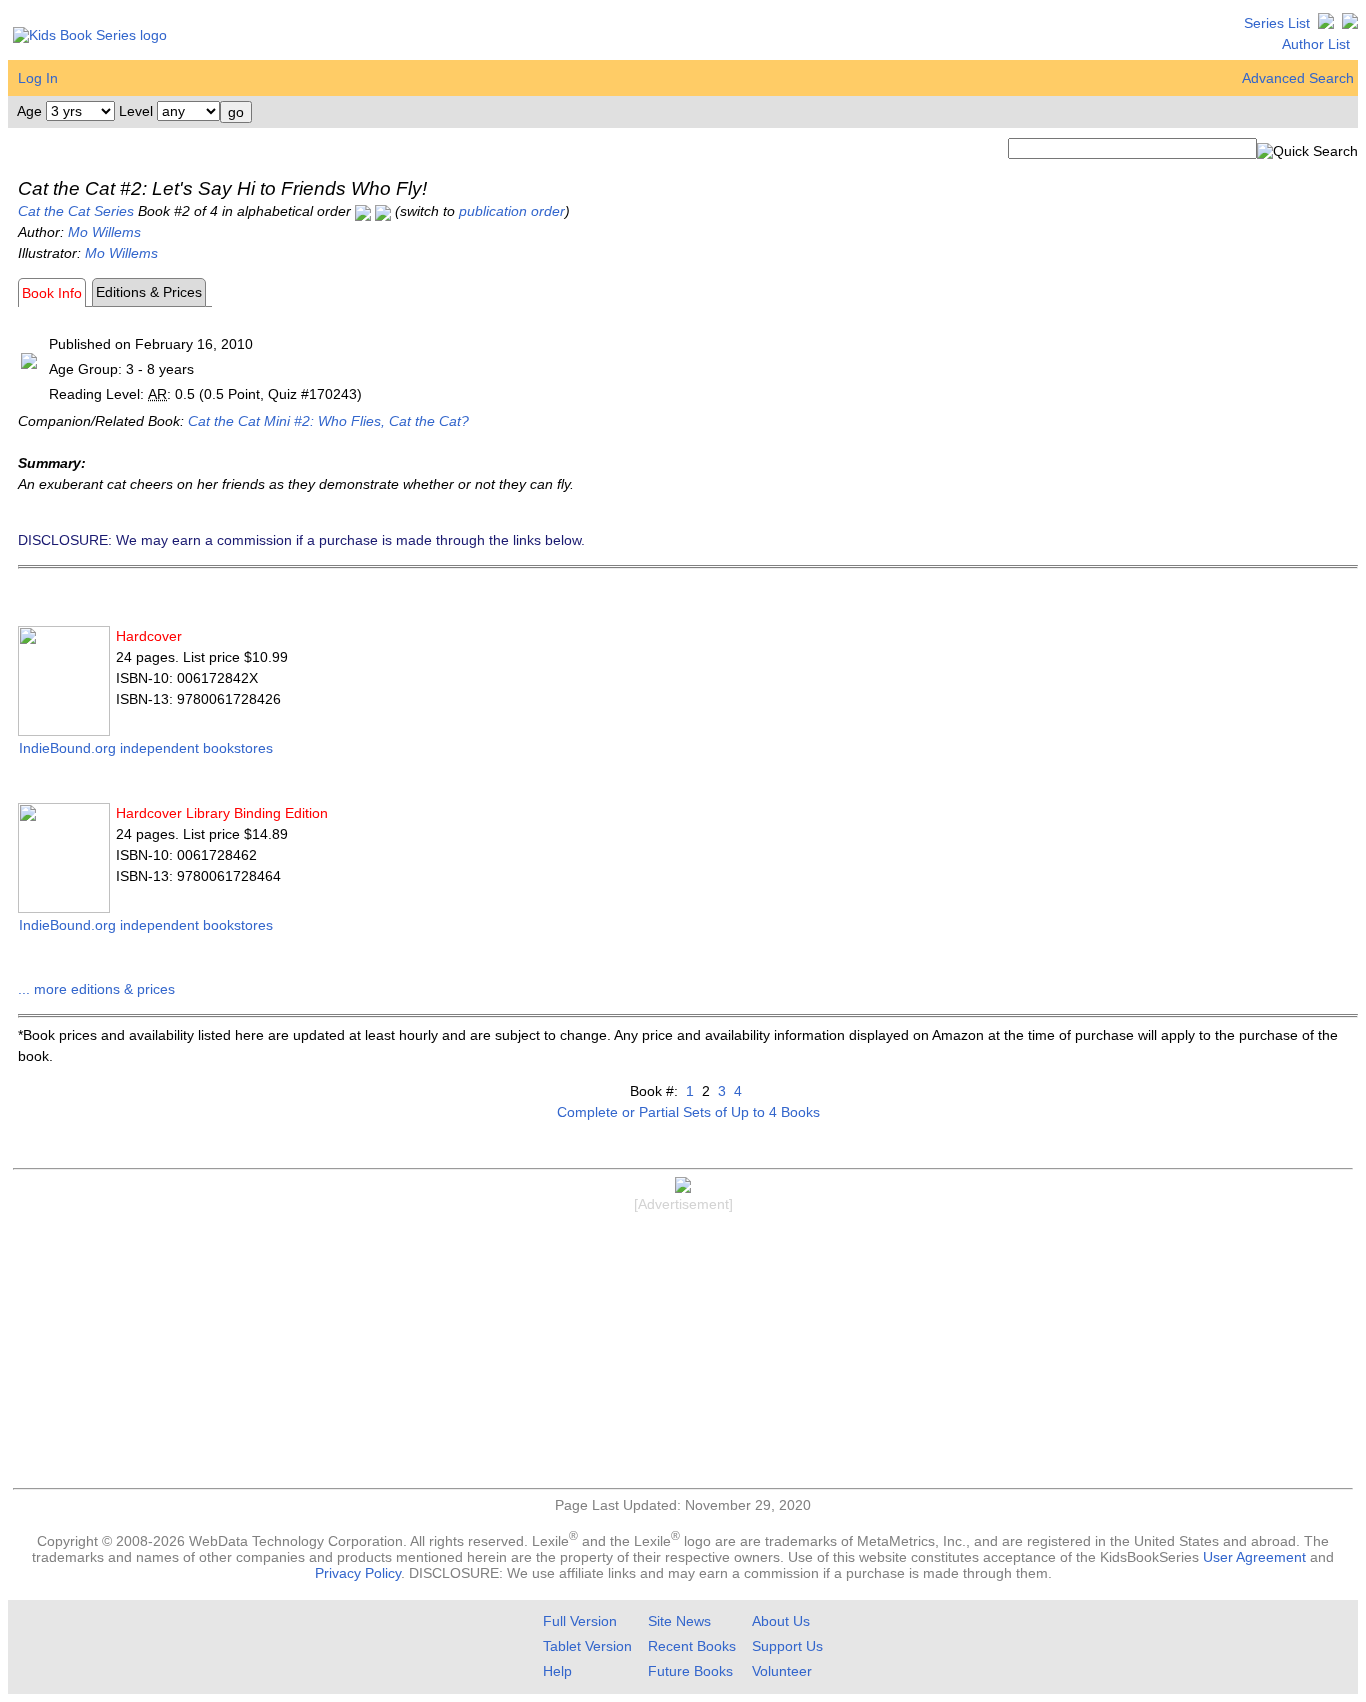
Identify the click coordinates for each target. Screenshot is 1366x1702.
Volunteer (782, 1671)
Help (557, 1671)
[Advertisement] (683, 1353)
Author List (1316, 44)
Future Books (690, 1671)
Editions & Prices (149, 292)
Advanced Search (1298, 78)
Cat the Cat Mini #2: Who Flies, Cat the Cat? (328, 421)
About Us (781, 1621)
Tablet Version (587, 1646)
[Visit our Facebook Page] (1350, 23)
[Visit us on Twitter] (1326, 23)
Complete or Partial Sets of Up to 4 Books (688, 1112)
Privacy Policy (358, 1573)
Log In (38, 78)
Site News (679, 1621)
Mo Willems (104, 232)
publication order (512, 211)
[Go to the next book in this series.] (383, 211)
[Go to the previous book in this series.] (363, 211)
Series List (1277, 23)
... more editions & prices (96, 989)
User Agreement (1254, 1557)
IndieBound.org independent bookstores (146, 748)
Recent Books (692, 1646)
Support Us (787, 1646)
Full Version (580, 1621)
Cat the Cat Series (76, 211)
